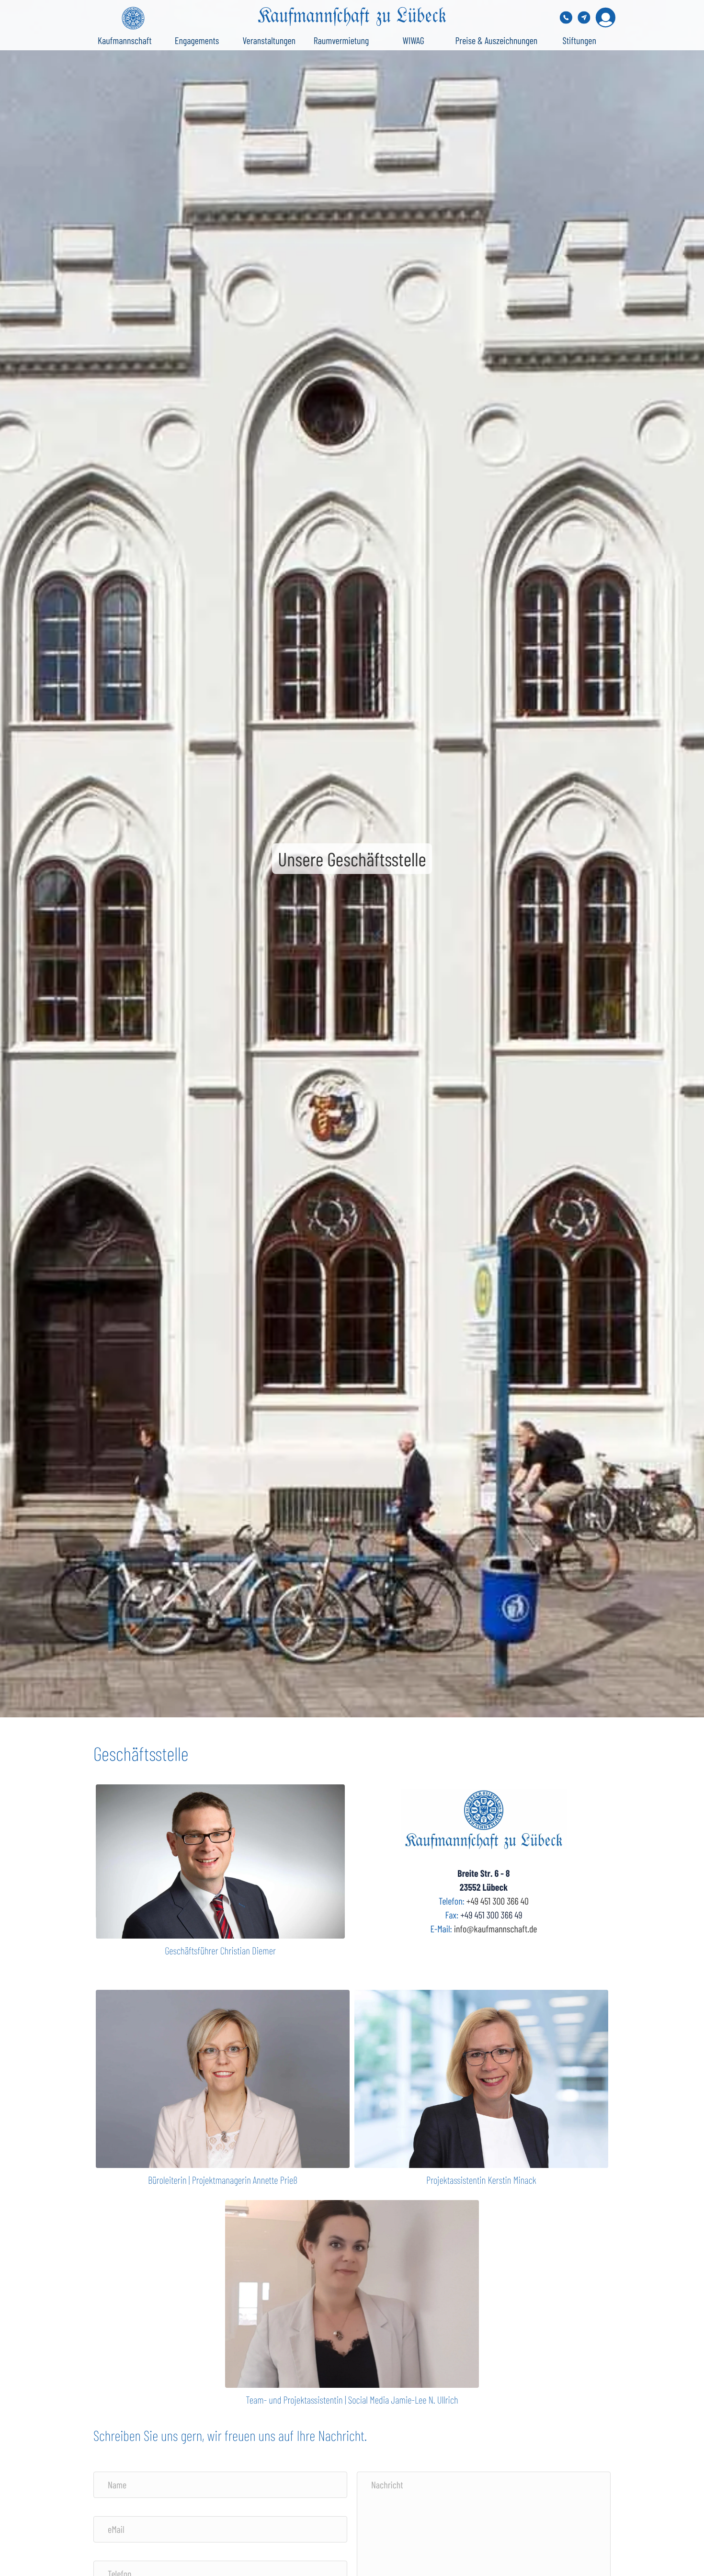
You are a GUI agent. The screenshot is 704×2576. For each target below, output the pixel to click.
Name (117, 2485)
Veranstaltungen (269, 40)
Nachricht (387, 2485)
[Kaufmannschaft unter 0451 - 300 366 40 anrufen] (566, 17)
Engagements (197, 40)
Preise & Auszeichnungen (497, 40)
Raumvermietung (341, 40)
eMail (116, 2529)
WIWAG (414, 40)
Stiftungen (579, 40)
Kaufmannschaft (125, 40)
